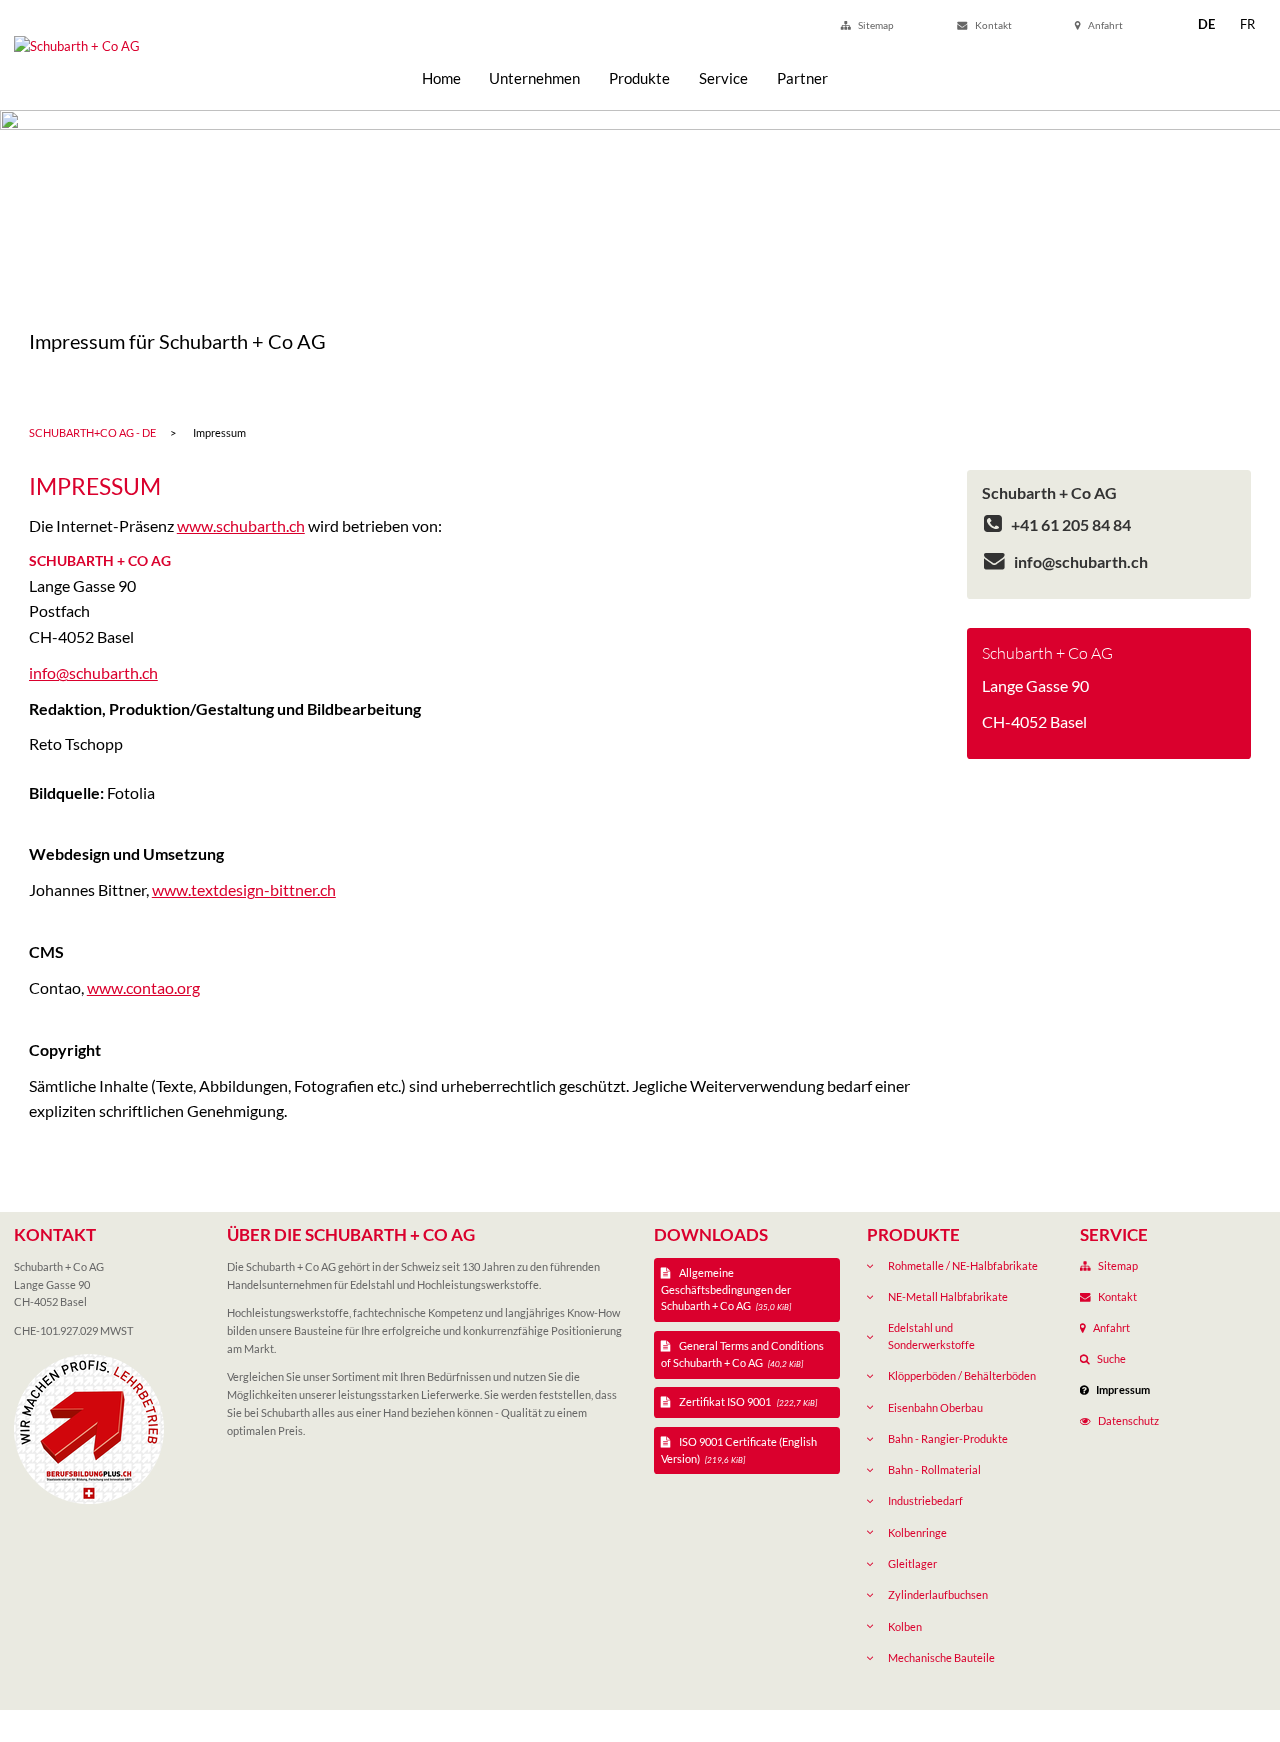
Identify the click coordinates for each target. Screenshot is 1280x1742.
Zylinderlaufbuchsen (938, 1594)
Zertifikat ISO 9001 (747, 1401)
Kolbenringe (917, 1532)
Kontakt (993, 25)
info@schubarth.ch (93, 672)
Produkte (639, 78)
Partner (802, 78)
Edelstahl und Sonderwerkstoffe (931, 1336)
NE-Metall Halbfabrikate (948, 1296)
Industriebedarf (925, 1500)
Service (723, 78)
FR (1247, 24)
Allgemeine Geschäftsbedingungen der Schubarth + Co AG (726, 1289)
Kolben (905, 1626)
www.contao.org (143, 987)
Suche (1111, 1358)
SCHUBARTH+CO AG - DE (92, 432)
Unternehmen (534, 78)
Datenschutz (1128, 1420)
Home (441, 78)
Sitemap (876, 25)
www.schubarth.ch (241, 525)
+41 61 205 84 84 (1069, 524)
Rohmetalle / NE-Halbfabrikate (963, 1265)
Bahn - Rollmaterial (934, 1469)
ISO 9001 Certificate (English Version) (739, 1450)
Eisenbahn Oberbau (935, 1407)
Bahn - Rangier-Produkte (948, 1438)
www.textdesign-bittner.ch (244, 889)
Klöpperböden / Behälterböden (962, 1375)
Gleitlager (912, 1563)
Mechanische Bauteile (941, 1657)
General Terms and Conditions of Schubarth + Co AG (743, 1354)
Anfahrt (1105, 25)
